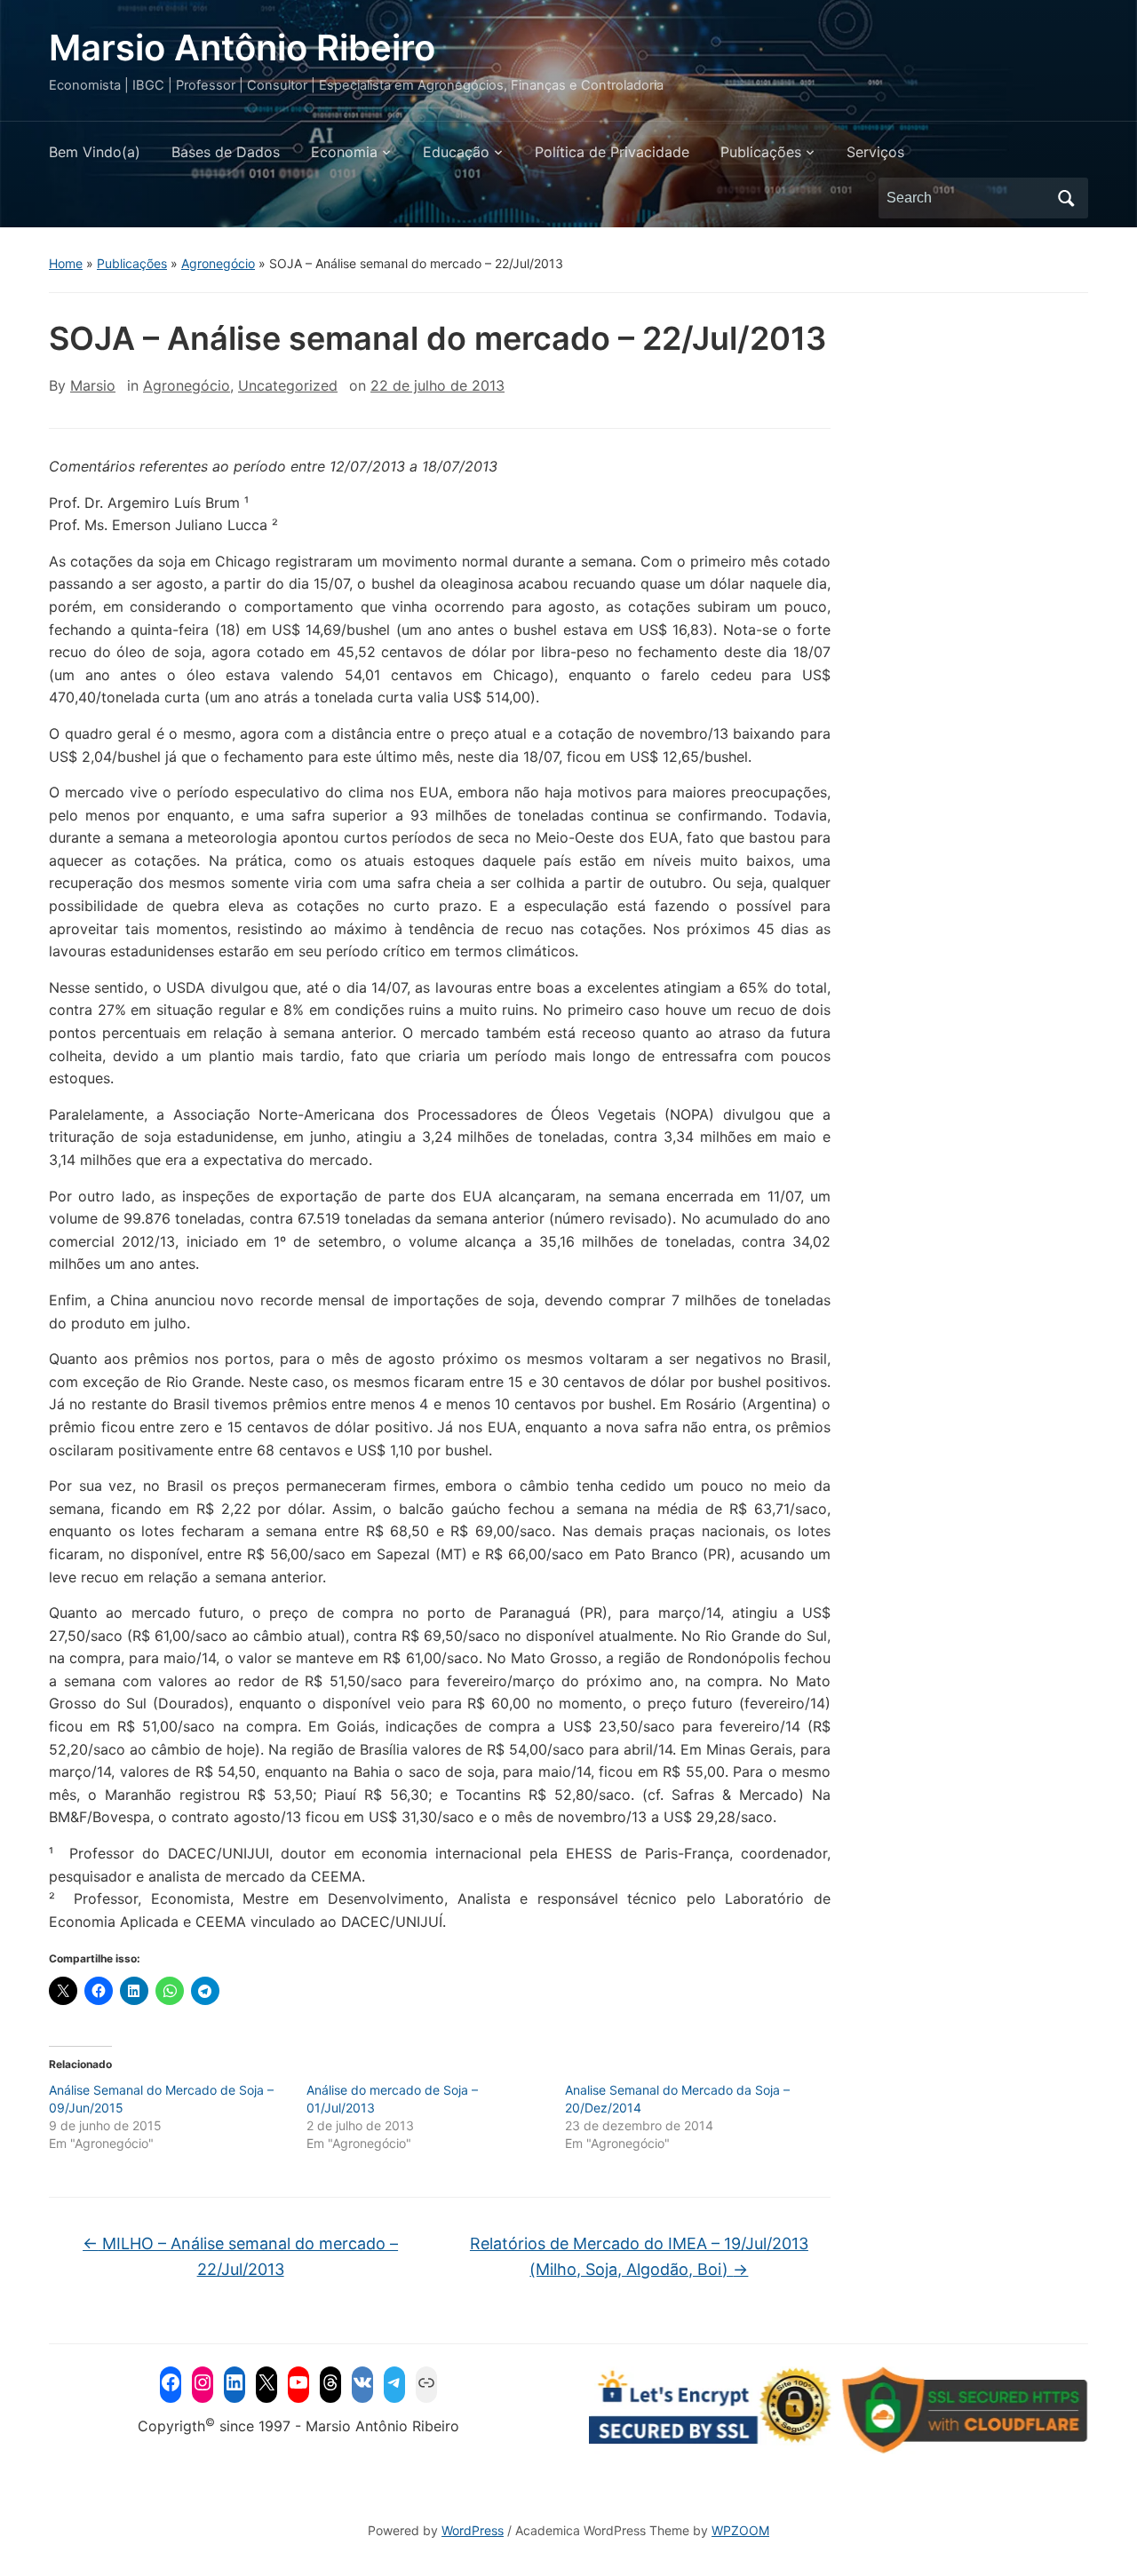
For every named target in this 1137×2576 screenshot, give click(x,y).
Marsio (93, 385)
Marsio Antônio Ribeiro (242, 48)
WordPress (473, 2530)
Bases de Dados (226, 152)
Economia (344, 152)
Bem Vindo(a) (95, 152)
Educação (456, 152)
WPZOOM (740, 2530)
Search (1066, 198)
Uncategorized (288, 385)
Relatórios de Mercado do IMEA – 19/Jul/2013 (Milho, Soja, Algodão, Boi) (639, 2256)
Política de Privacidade (612, 152)
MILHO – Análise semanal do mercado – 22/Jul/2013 (240, 2256)
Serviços (875, 152)
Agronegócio (218, 263)
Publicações (761, 152)
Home (66, 263)
